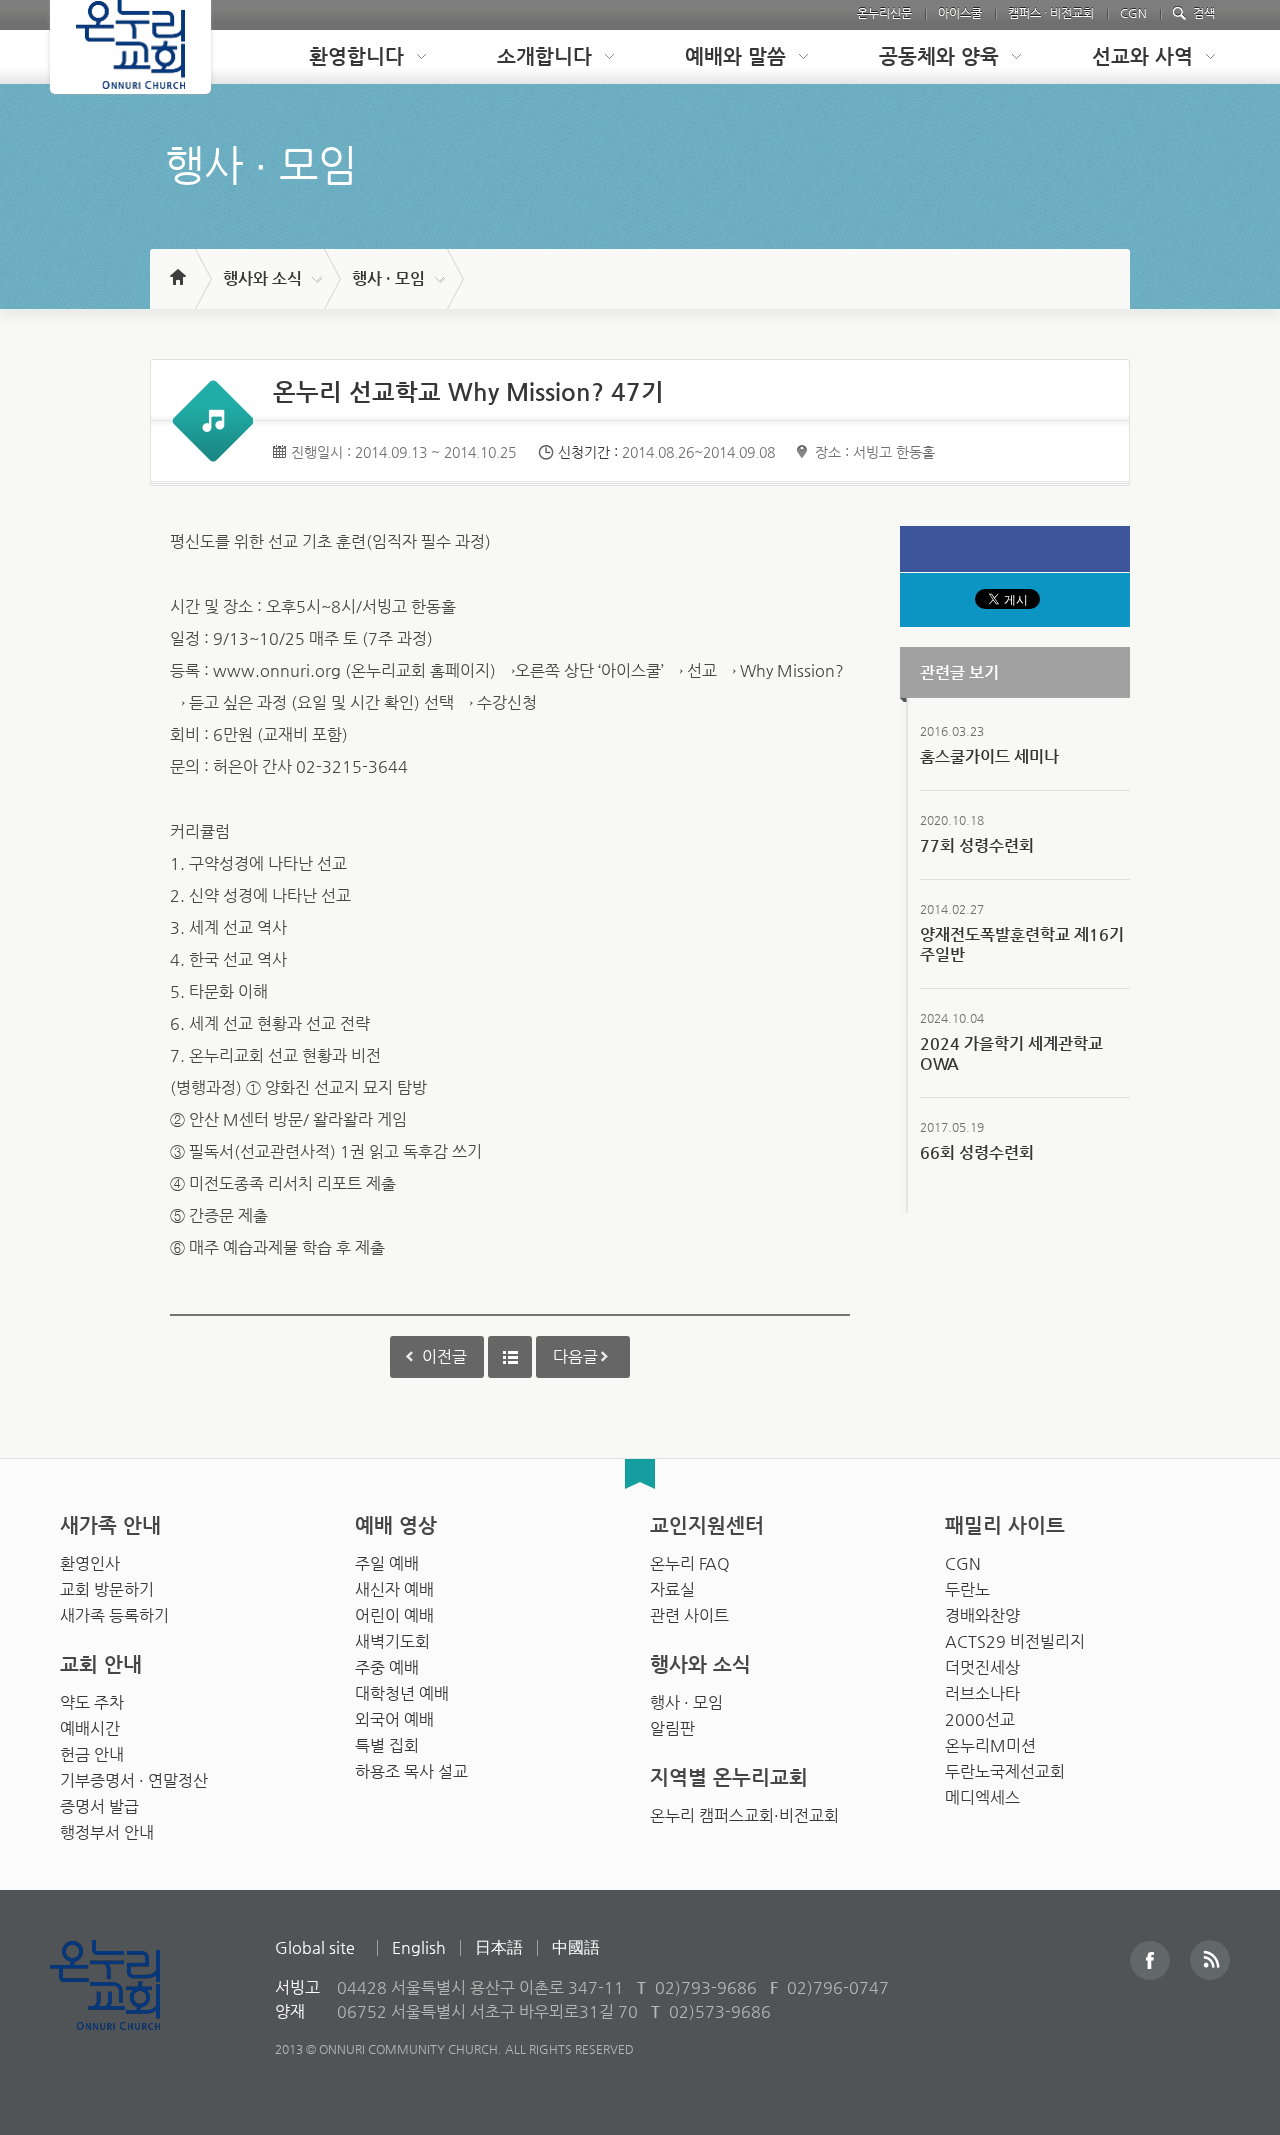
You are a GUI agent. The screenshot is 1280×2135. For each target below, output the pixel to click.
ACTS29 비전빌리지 (1015, 1641)
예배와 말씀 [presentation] (735, 56)
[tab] (352, 57)
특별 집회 (387, 1745)
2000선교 (980, 1719)
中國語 (576, 1947)
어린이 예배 (394, 1615)
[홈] (176, 268)
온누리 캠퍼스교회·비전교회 (744, 1815)
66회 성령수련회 (977, 1152)
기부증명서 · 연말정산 (134, 1780)
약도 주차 (92, 1702)
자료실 (672, 1589)
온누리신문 (884, 13)
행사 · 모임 (388, 278)
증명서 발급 (99, 1806)
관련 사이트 (689, 1615)
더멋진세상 (982, 1667)
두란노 (967, 1589)
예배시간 (90, 1728)
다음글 (575, 1356)
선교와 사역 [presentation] (1142, 56)
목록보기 (510, 1357)
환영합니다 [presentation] (356, 56)
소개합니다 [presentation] (544, 56)
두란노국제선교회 (1005, 1771)
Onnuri (127, 2006)
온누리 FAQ (690, 1563)
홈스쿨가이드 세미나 (989, 756)
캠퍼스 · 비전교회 (1051, 13)
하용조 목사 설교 (411, 1771)
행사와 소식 (262, 278)
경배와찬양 (982, 1615)
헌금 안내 (92, 1754)
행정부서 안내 (107, 1832)
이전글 (444, 1356)
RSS (1210, 1960)
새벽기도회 (392, 1641)
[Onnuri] (130, 47)
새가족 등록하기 (114, 1615)
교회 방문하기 (107, 1589)
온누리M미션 (990, 1745)
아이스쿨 (960, 13)
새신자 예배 (394, 1589)
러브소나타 (982, 1693)
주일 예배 (387, 1563)
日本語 (499, 1947)
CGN (1133, 13)
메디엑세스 (982, 1797)
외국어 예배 (394, 1719)
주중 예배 (387, 1667)
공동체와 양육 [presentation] (939, 56)
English (419, 1947)
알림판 (672, 1728)
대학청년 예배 (402, 1693)
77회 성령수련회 (977, 845)
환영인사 (90, 1563)
